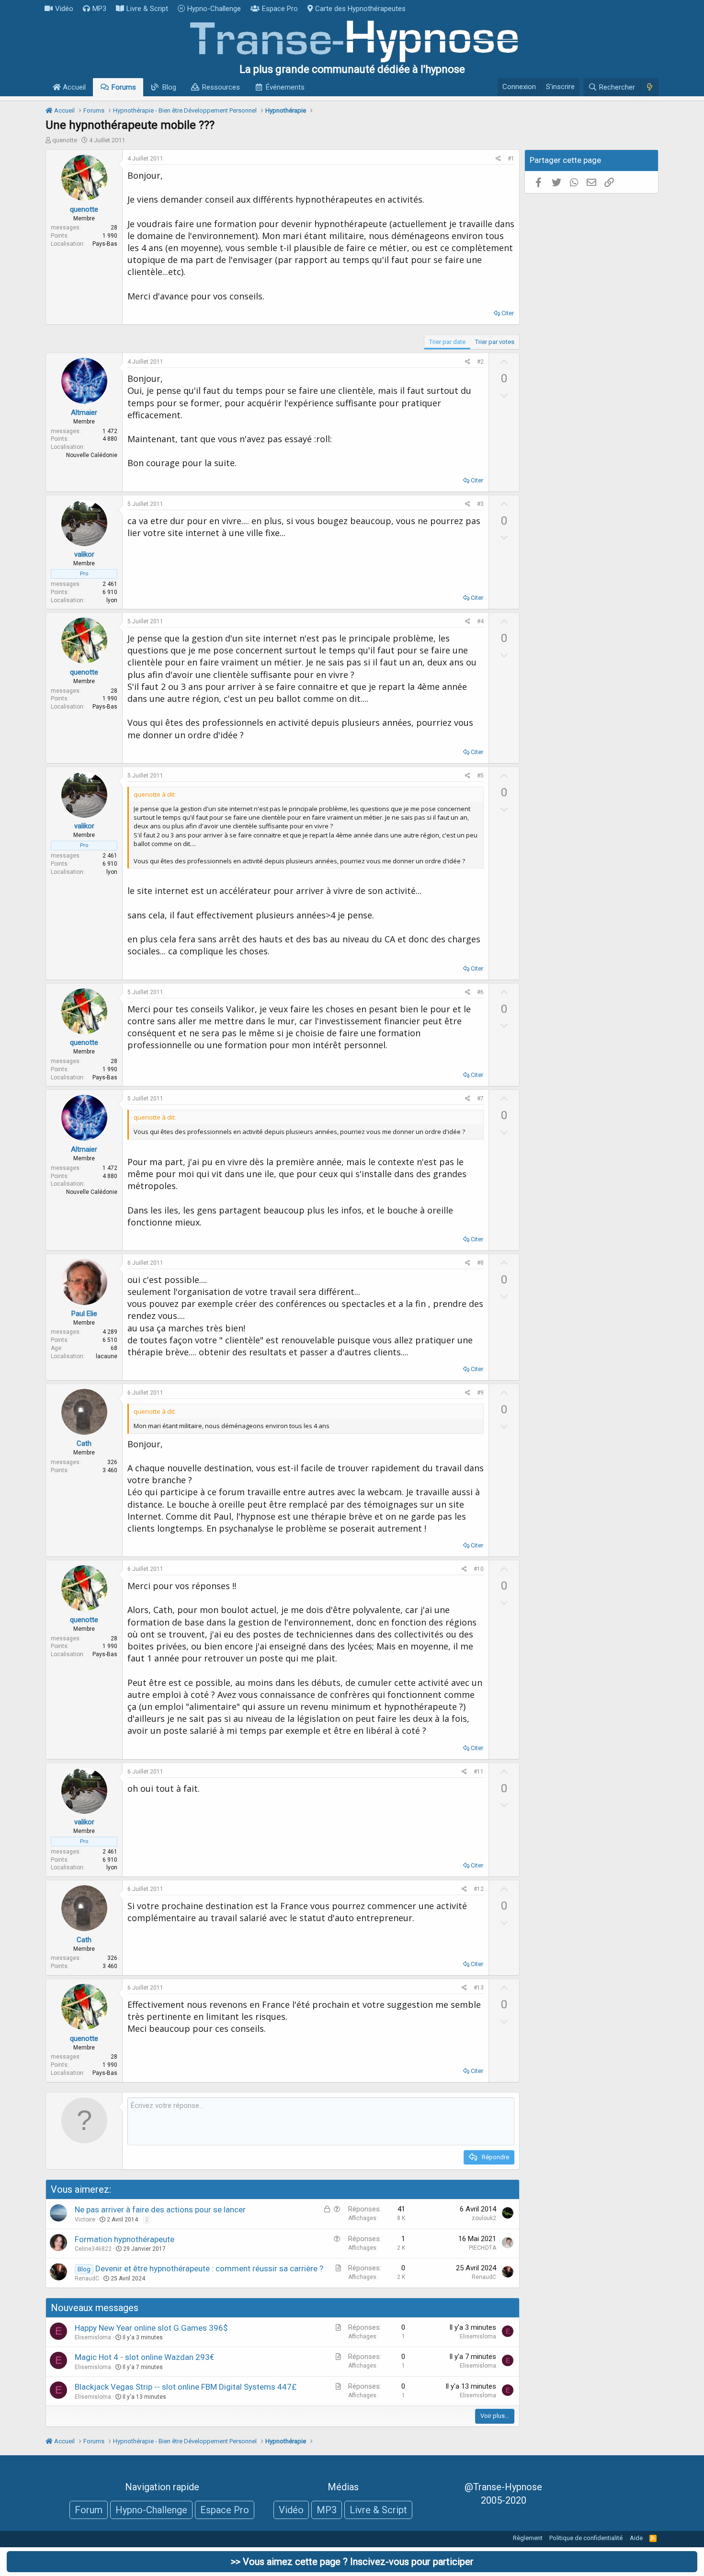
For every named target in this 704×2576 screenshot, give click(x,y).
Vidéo (64, 9)
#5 (480, 776)
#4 (480, 621)
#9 (480, 1393)
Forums (124, 87)
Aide (636, 2538)
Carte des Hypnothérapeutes (360, 9)
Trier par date (447, 342)
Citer (508, 313)
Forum (89, 2510)
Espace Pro (280, 9)
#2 (480, 362)
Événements (285, 87)
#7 (480, 1099)
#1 (511, 159)
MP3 (99, 9)
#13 (479, 1988)
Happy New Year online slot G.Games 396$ (151, 2328)
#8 (480, 1263)
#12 (479, 1889)
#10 (479, 1569)
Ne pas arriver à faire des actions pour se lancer (160, 2210)
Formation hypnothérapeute (125, 2239)
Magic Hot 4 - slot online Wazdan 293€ (144, 2357)
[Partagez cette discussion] (498, 159)
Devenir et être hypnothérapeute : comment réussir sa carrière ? (209, 2268)
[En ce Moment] (649, 87)
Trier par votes (495, 342)
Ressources (221, 87)
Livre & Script (147, 9)
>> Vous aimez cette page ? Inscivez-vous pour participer (352, 2562)
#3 (480, 504)
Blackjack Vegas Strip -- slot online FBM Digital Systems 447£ (186, 2387)
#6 (480, 992)
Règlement (528, 2538)
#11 (479, 1772)
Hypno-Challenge (214, 9)
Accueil (73, 87)
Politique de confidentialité (586, 2538)
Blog (169, 87)
